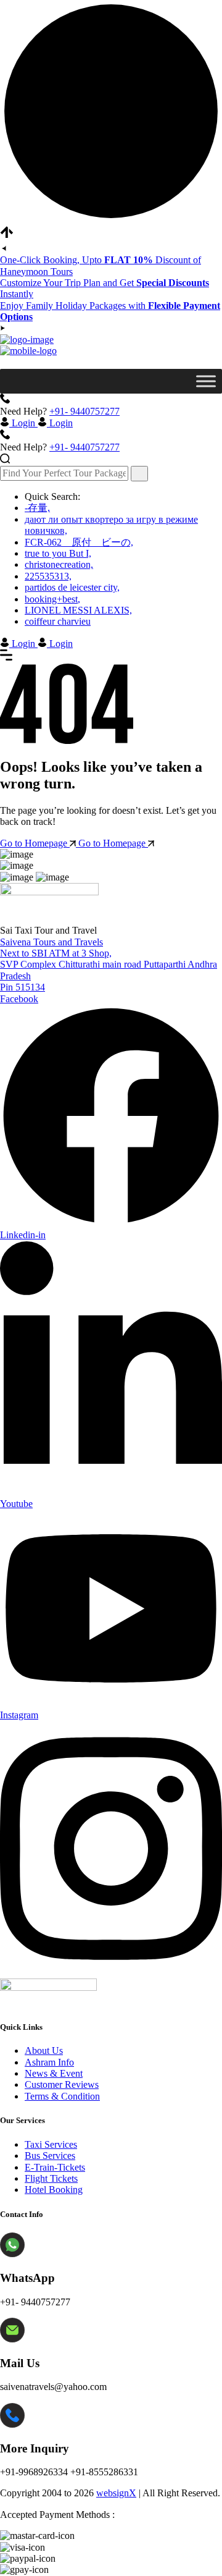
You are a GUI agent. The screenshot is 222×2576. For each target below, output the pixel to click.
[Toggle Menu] (206, 381)
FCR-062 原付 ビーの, (79, 542)
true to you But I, (58, 553)
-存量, (37, 508)
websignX (116, 2493)
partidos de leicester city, (72, 587)
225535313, (48, 576)
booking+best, (52, 599)
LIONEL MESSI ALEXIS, (78, 610)
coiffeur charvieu (58, 621)
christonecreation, (59, 564)
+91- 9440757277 (84, 411)
